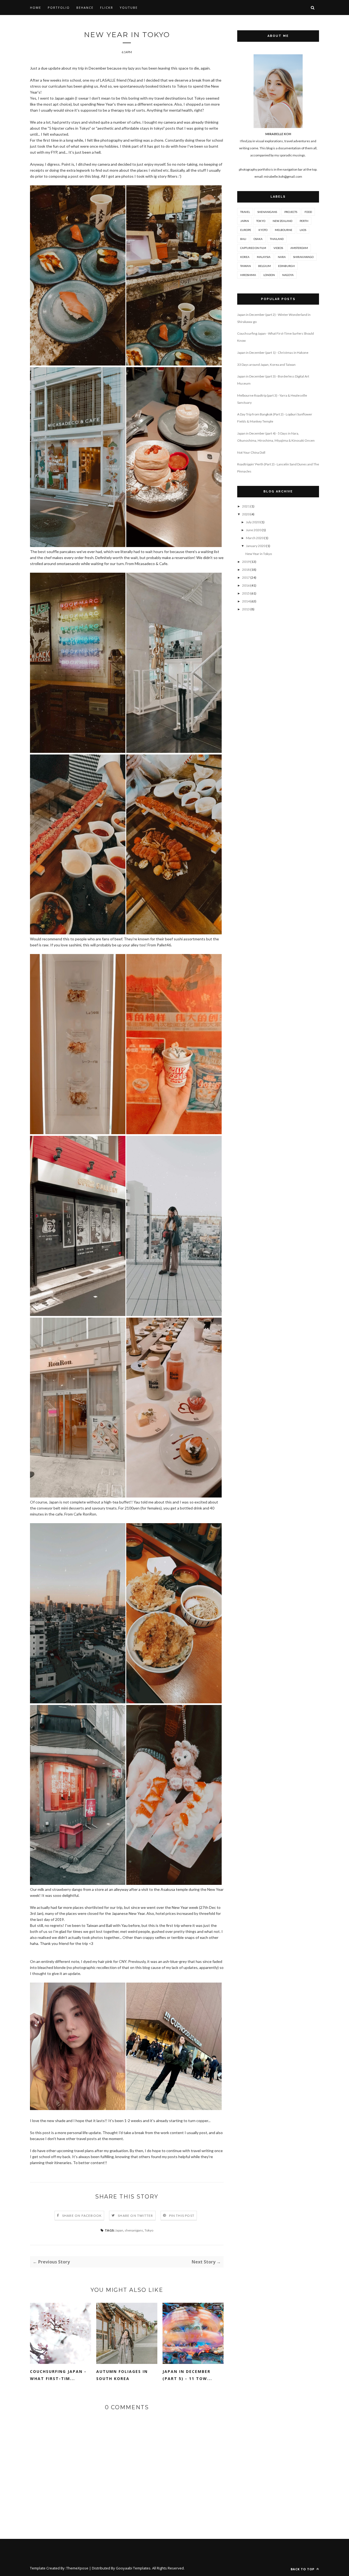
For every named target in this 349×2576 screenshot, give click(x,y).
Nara (282, 257)
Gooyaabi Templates (133, 2568)
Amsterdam (299, 248)
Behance (85, 8)
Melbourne (284, 230)
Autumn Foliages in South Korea (122, 2375)
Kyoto (263, 230)
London (269, 275)
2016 (246, 585)
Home (36, 8)
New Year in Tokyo (259, 554)
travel (245, 212)
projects (291, 212)
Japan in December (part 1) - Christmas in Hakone (273, 353)
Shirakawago (303, 257)
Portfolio (59, 8)
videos (278, 248)
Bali (243, 239)
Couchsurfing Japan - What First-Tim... (58, 2375)
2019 (246, 562)
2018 (246, 570)
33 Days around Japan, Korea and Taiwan (266, 365)
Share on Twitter (135, 2216)
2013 (246, 609)
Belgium (264, 266)
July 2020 (253, 522)
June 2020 (254, 530)
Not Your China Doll (251, 452)
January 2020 (256, 546)
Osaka (258, 239)
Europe (246, 230)
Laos (303, 230)
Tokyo (149, 2230)
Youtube (129, 8)
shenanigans (134, 2230)
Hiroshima (248, 275)
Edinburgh (286, 266)
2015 (246, 593)
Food (308, 212)
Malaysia (264, 257)
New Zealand (282, 221)
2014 (246, 601)
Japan (119, 2230)
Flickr (107, 8)
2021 (246, 506)
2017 (246, 577)
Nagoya (288, 275)
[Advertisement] (278, 706)
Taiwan (246, 266)
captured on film (253, 248)
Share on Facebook (82, 2216)
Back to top (303, 2569)
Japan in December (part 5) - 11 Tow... (187, 2375)
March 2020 (255, 538)
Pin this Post (182, 2216)
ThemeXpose (77, 2568)
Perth (304, 221)
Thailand (277, 239)
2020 (246, 514)
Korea (245, 257)
